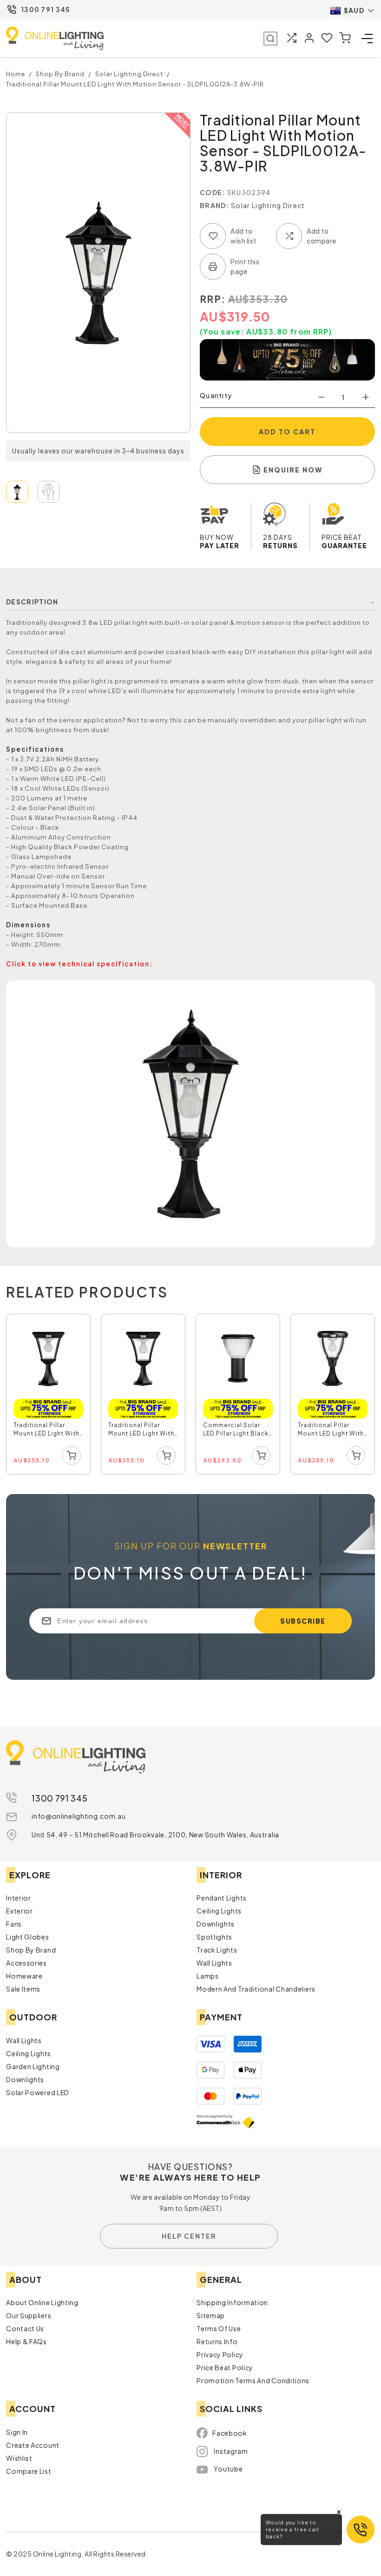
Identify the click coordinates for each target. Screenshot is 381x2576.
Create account (33, 2445)
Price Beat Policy (225, 2367)
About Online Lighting (42, 2302)
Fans (14, 1924)
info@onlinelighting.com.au (79, 1816)
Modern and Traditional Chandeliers (256, 1989)
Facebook (230, 2433)
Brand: (215, 205)
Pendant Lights (222, 1898)
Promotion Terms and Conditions (253, 2380)
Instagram (231, 2451)
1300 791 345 (46, 9)
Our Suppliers (29, 2315)
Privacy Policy (220, 2354)
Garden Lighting (33, 2066)
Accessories (26, 1963)
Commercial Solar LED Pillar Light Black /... (236, 1430)
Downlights (216, 1924)
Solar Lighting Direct (268, 205)
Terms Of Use (219, 2328)
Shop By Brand (31, 1950)
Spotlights (214, 1937)
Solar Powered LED (38, 2092)
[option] (49, 1395)
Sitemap (211, 2315)
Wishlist (19, 2458)
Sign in (17, 2432)
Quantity (216, 395)
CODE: (213, 192)
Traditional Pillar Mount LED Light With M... (46, 1430)
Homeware (24, 1976)
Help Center (189, 2236)
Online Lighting (55, 38)
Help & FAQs (26, 2341)
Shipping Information (232, 2302)
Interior (19, 1898)
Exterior (20, 1911)
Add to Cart (287, 432)
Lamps (208, 1976)
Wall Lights (214, 1963)
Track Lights (217, 1950)
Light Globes (27, 1937)
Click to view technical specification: (79, 964)
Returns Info (217, 2341)
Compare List (29, 2471)
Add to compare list (289, 236)
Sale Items (23, 1989)
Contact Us (25, 2328)
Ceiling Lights (219, 1911)
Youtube (228, 2469)
